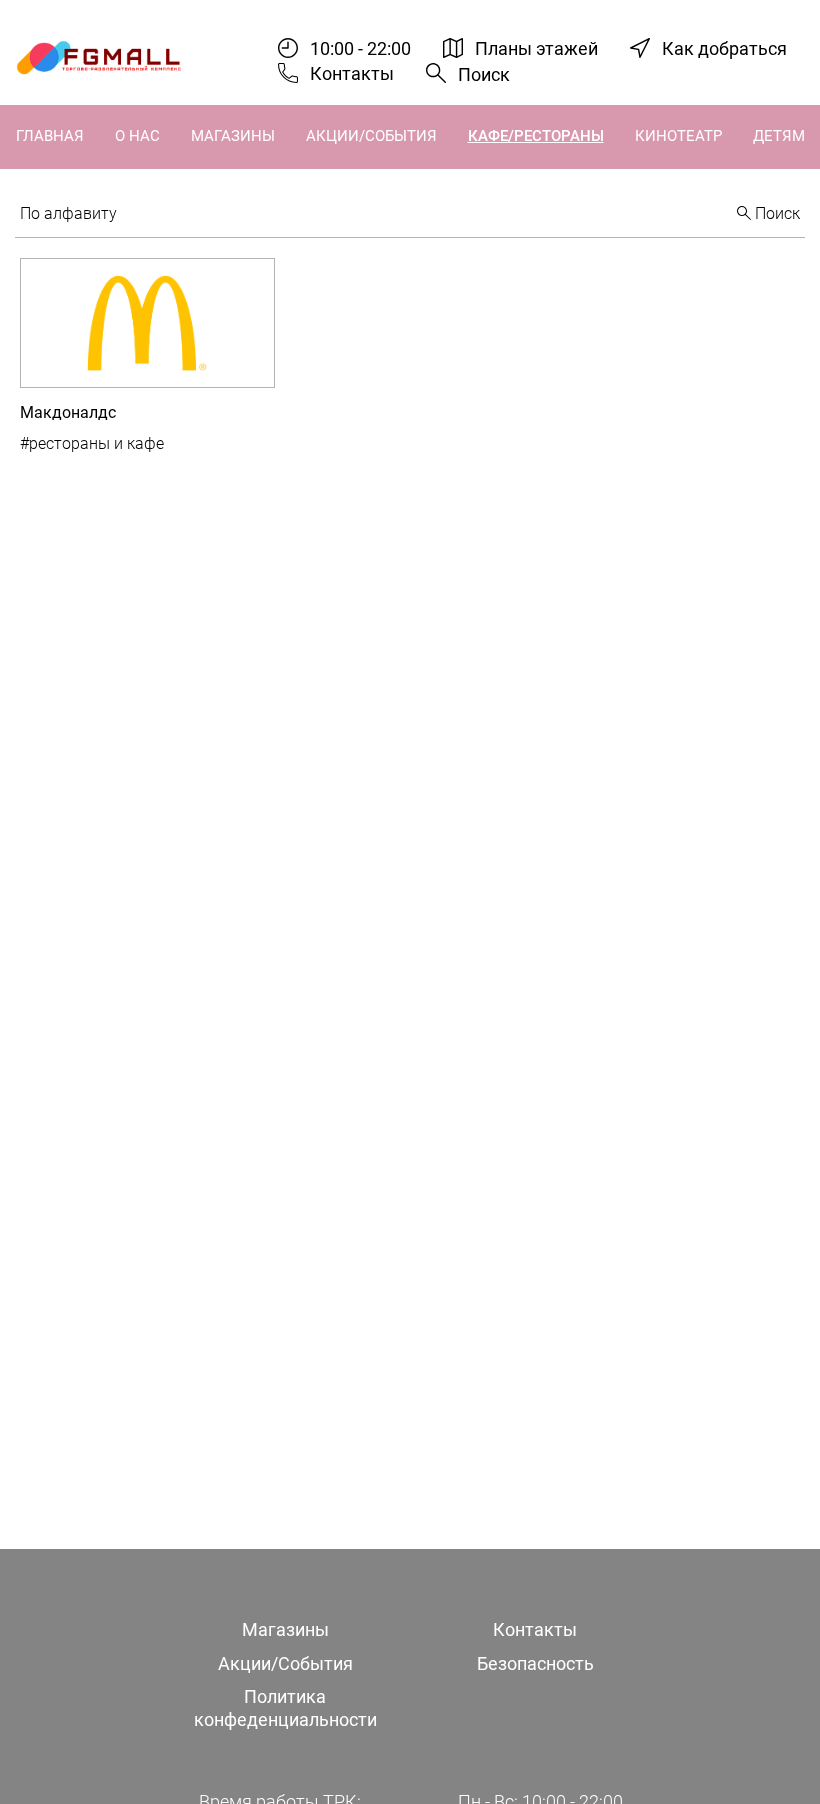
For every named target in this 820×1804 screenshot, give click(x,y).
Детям (779, 136)
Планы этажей (536, 48)
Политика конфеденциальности (285, 1708)
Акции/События (371, 136)
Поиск (484, 74)
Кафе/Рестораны (536, 136)
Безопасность (535, 1663)
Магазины (233, 136)
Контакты (352, 73)
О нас (137, 136)
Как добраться (724, 48)
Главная (50, 136)
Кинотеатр (678, 136)
